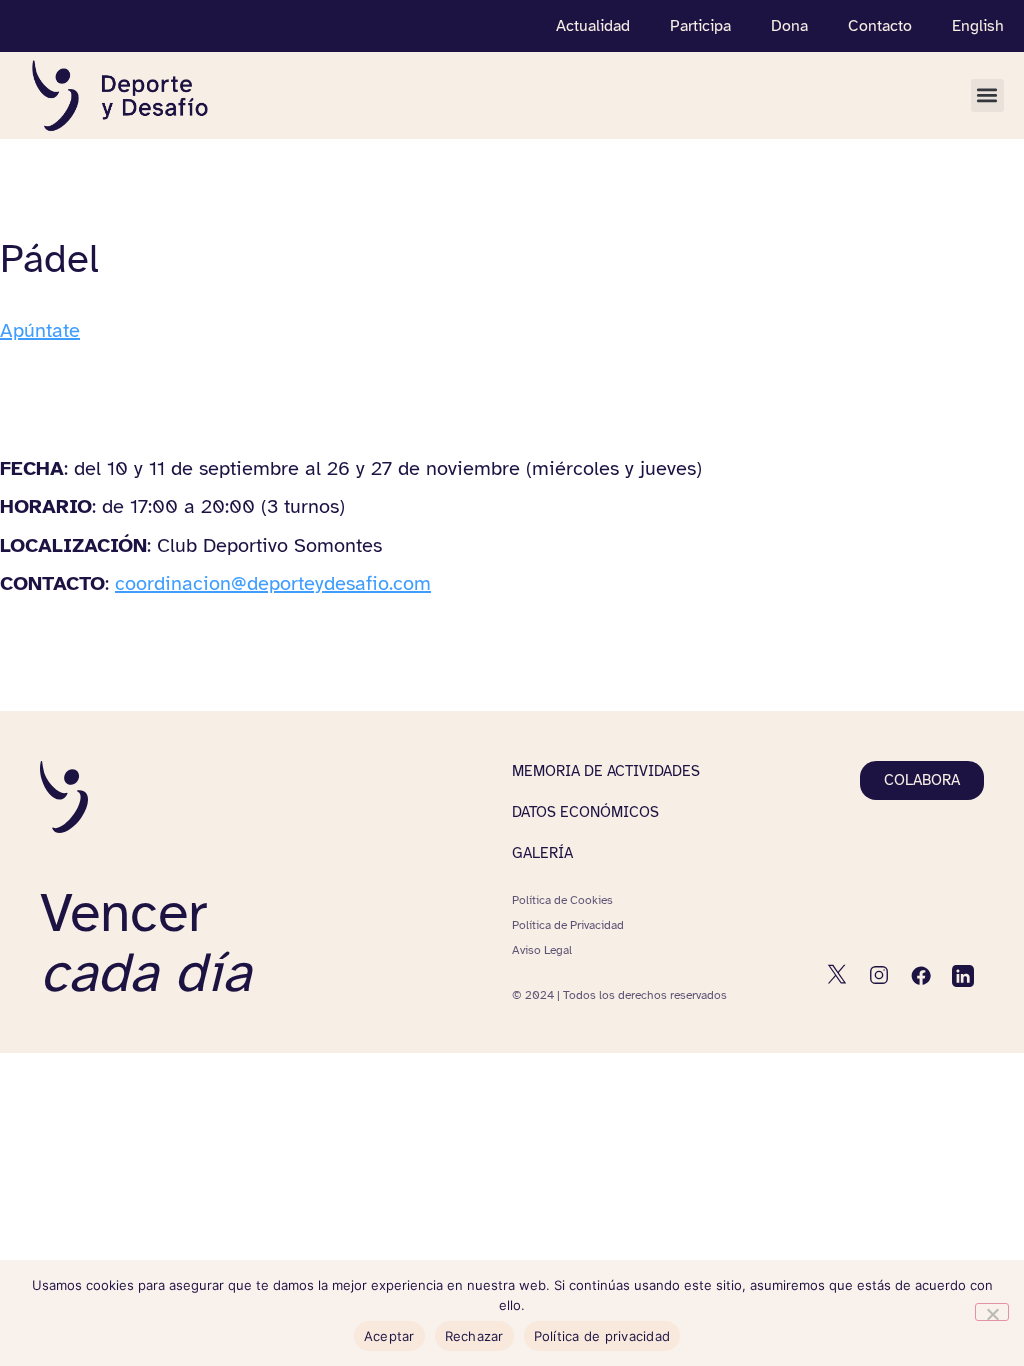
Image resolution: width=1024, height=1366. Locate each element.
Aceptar (389, 1336)
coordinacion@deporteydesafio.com (273, 583)
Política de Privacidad (568, 925)
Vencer (145, 942)
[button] (987, 95)
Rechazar (474, 1336)
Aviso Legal (542, 950)
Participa (700, 26)
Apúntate (40, 330)
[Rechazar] (992, 1312)
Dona (789, 26)
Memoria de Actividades (606, 771)
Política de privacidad (602, 1336)
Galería (542, 853)
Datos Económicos (585, 812)
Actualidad (593, 26)
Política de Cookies (562, 900)
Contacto (880, 26)
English (978, 26)
